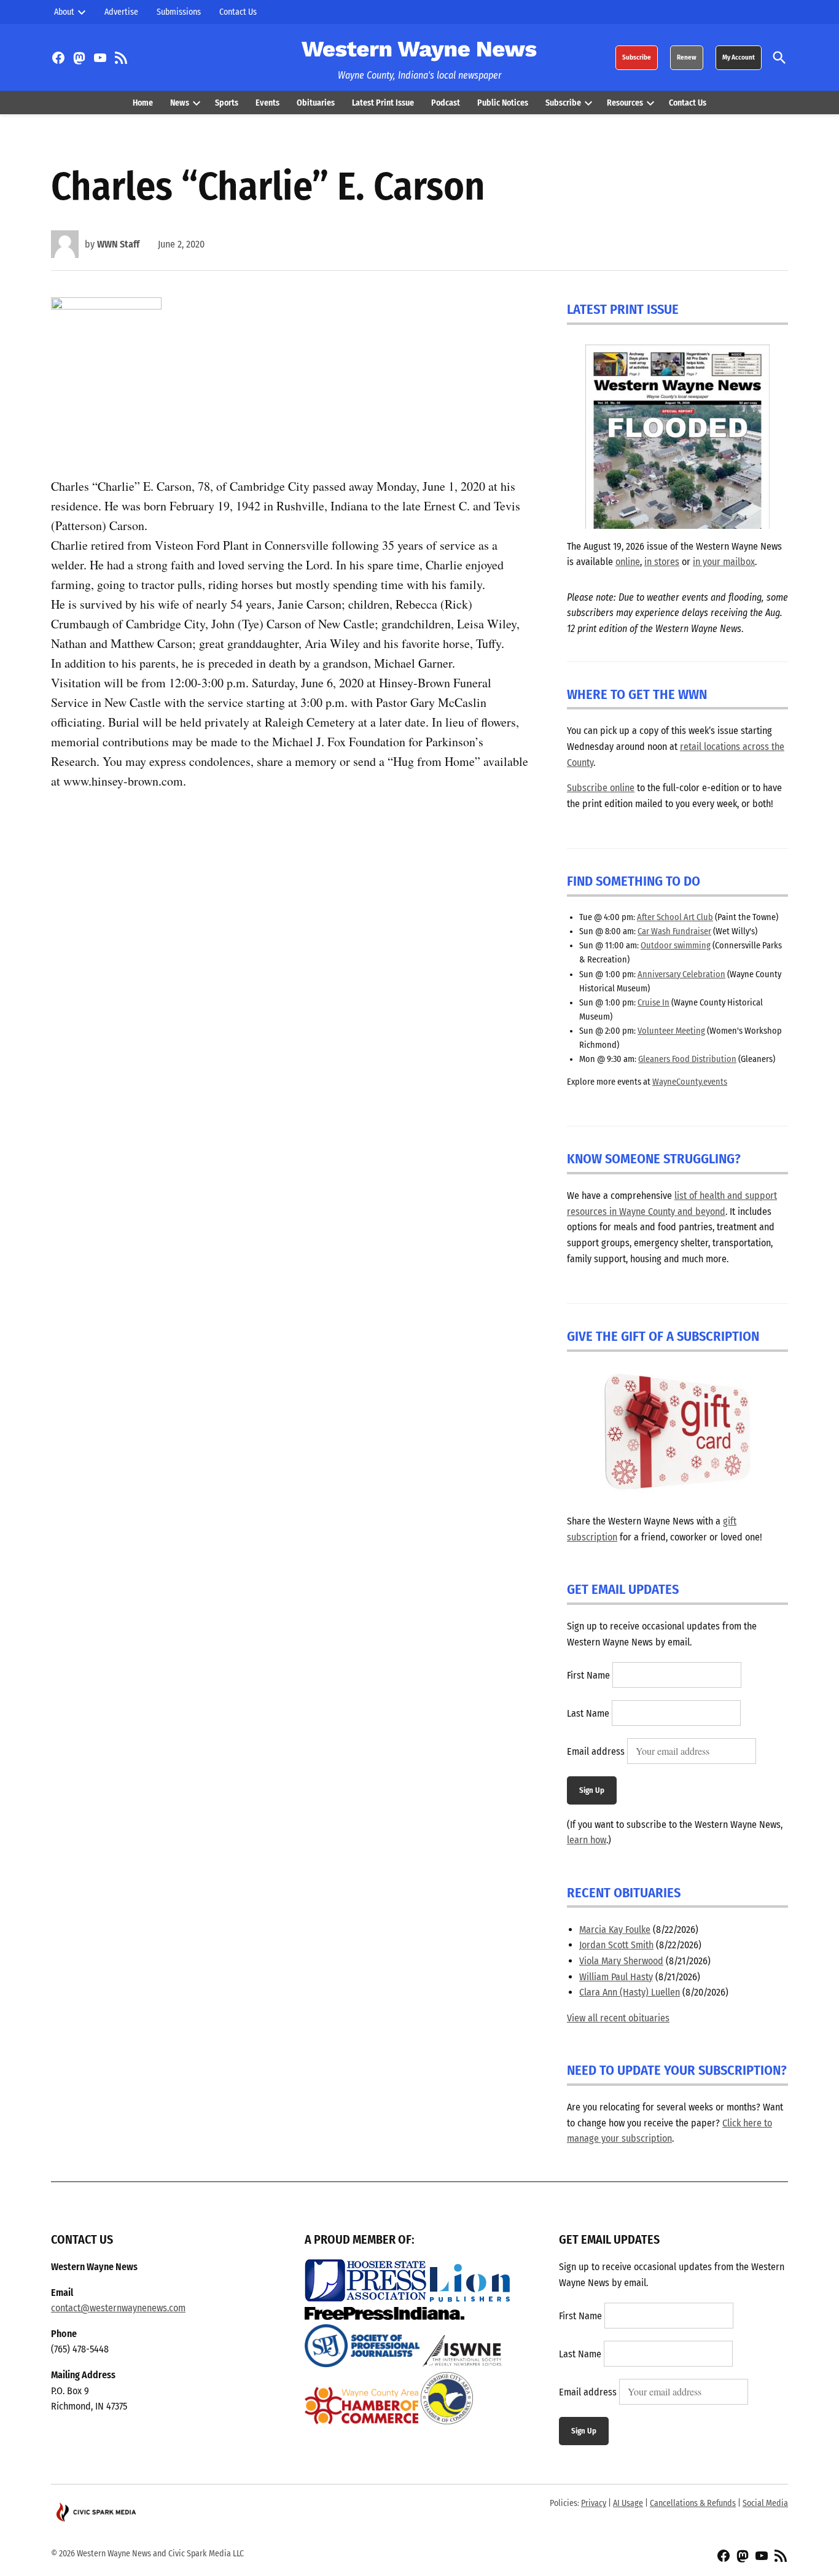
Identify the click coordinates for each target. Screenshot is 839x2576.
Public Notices (503, 103)
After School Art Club (675, 917)
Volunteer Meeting (671, 1031)
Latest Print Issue (383, 103)
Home (143, 103)
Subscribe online (601, 788)
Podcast (446, 103)
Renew (687, 57)
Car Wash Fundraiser (674, 931)
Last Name (588, 1713)
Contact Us (238, 12)
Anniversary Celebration (681, 974)
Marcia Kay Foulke (615, 1930)
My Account (739, 57)
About (64, 12)
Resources (625, 103)
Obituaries (316, 103)
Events (267, 103)
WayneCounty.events (690, 1082)
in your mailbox (724, 562)
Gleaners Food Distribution (687, 1059)
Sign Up (592, 1790)
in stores (662, 562)
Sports (227, 103)
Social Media (765, 2503)
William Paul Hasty (616, 1977)
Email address (596, 1751)
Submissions (179, 12)
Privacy (594, 2503)
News (180, 103)
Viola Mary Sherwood (621, 1961)
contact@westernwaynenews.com (118, 2308)
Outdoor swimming (676, 946)
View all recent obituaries (618, 2018)
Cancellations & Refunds (693, 2503)
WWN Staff (118, 244)
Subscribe (637, 57)
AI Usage (628, 2503)
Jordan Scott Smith (616, 1945)
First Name (588, 1675)
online (628, 562)
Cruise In (654, 1003)
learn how (587, 1840)
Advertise (121, 12)
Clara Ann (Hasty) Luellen (630, 1992)
